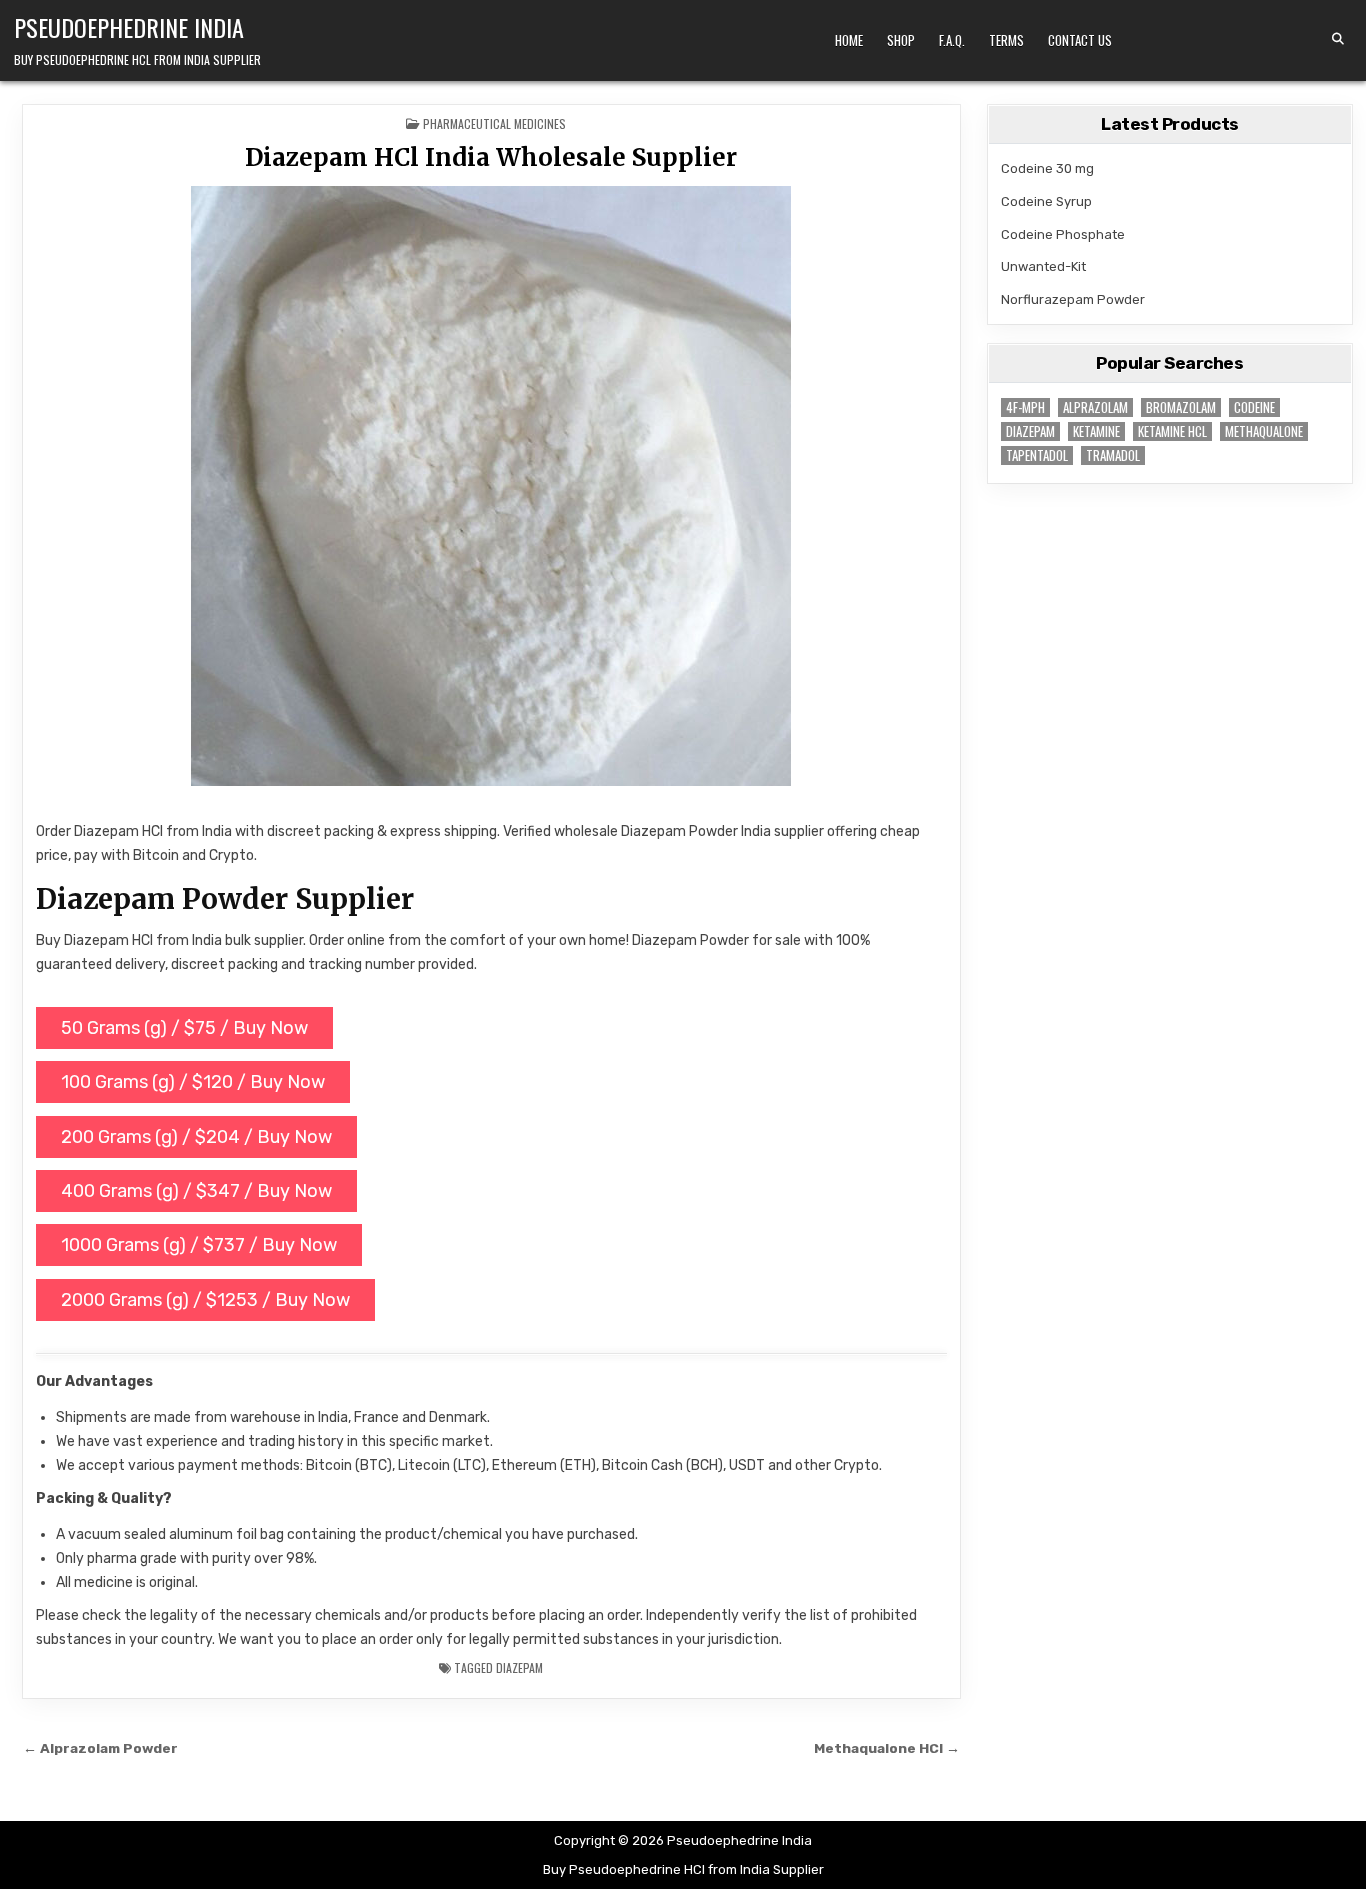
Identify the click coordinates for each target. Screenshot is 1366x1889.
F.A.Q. (952, 40)
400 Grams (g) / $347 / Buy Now (196, 1191)
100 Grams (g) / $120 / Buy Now (193, 1082)
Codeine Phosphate (1063, 234)
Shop (901, 40)
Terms (1006, 40)
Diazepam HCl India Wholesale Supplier (491, 157)
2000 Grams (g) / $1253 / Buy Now (205, 1300)
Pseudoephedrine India (129, 27)
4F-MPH (1025, 407)
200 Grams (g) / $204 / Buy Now (196, 1137)
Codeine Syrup (1046, 201)
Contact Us (1080, 40)
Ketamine (1096, 431)
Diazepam (519, 1667)
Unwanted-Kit (1043, 266)
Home (849, 40)
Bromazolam (1181, 407)
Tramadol (1113, 455)
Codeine (1254, 407)
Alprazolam (1095, 407)
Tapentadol (1037, 455)
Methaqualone (1264, 431)
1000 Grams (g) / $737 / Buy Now (199, 1245)
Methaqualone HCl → (887, 1748)
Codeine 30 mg (1047, 168)
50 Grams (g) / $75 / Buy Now (184, 1028)
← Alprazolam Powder (100, 1748)
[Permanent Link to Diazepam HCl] (491, 486)
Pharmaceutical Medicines (494, 123)
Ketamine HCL (1172, 431)
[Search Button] (1338, 39)
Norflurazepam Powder (1073, 299)
